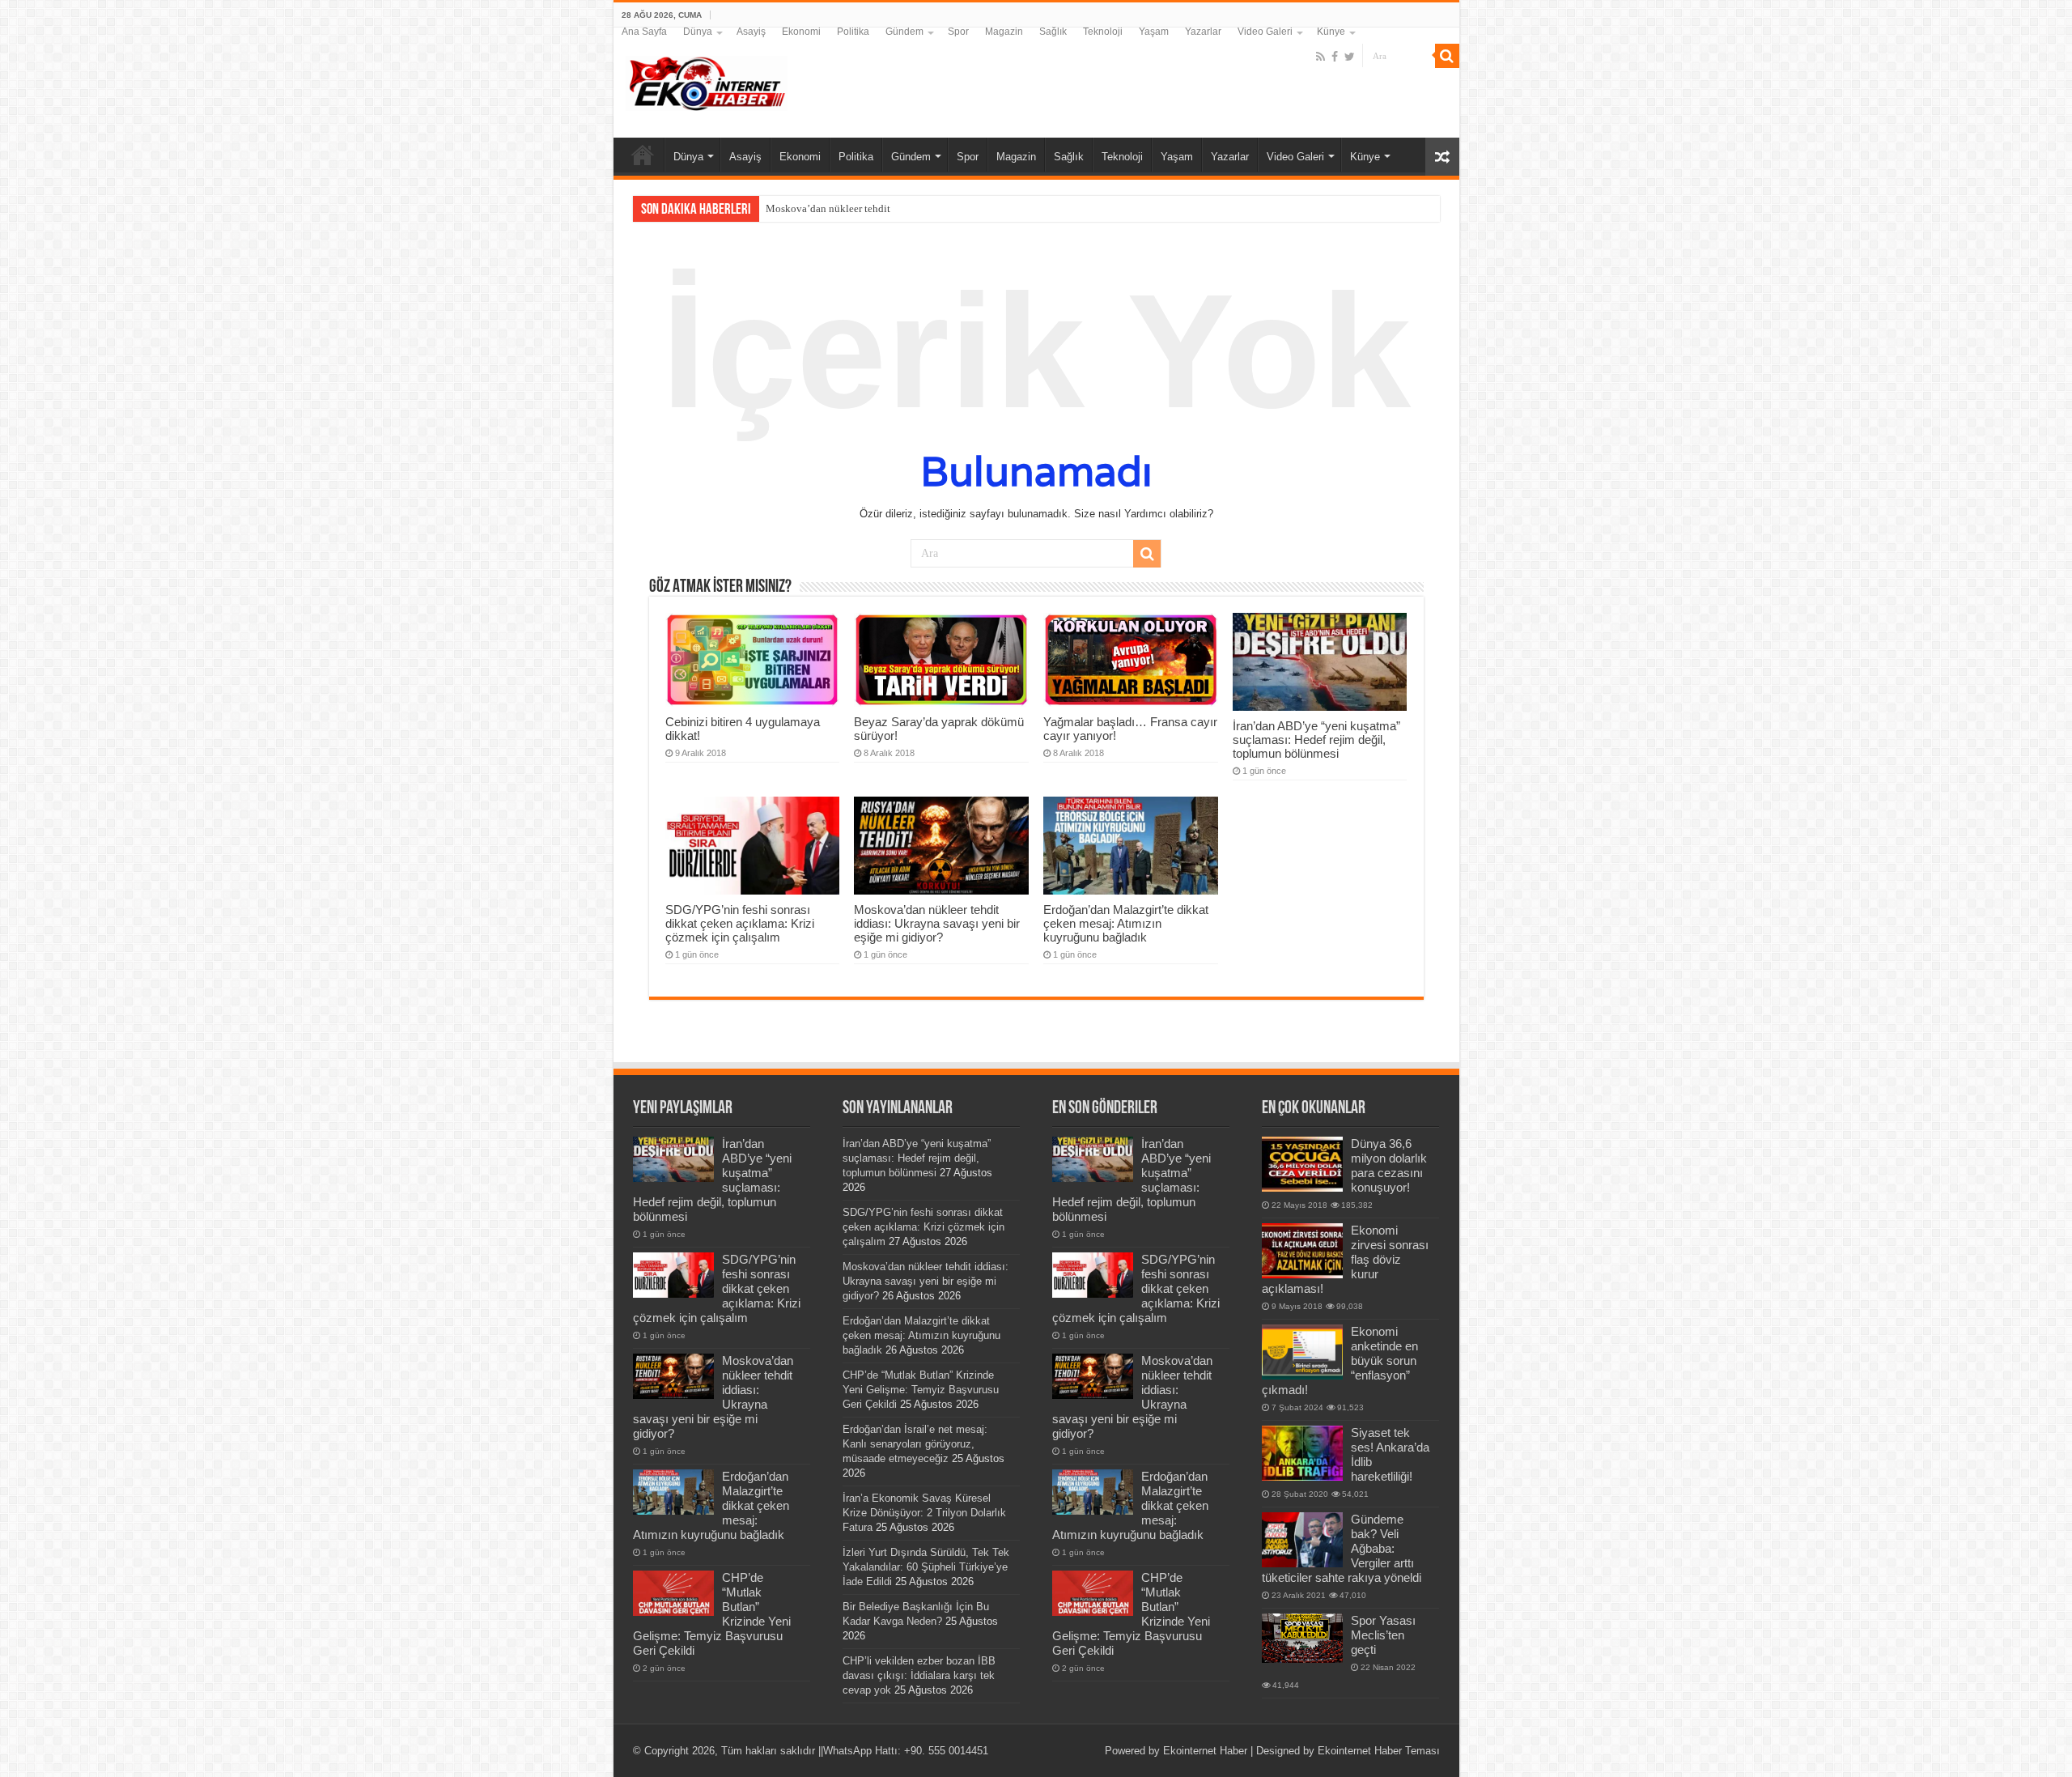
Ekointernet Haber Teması (1379, 1751)
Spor (958, 32)
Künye (1331, 32)
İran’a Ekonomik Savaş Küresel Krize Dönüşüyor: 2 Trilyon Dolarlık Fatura (924, 1513)
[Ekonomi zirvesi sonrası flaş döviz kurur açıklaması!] (1302, 1251)
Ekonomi (801, 32)
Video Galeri (1265, 32)
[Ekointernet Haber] (707, 80)
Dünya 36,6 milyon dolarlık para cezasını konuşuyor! (1389, 1165)
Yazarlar (1203, 32)
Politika (853, 32)
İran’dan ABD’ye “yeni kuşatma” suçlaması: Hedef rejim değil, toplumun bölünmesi (1316, 740)
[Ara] (1447, 56)
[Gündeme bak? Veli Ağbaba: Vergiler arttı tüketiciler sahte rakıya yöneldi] (1302, 1540)
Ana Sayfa (644, 32)
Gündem (904, 32)
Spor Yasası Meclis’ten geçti (1383, 1635)
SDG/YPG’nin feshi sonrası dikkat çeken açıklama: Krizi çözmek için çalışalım (740, 923)
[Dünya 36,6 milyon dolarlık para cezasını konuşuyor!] (1302, 1164)
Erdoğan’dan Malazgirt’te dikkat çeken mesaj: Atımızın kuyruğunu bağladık (1126, 923)
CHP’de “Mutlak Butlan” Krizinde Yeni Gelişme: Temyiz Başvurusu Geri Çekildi (921, 1390)
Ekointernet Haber (1205, 1751)
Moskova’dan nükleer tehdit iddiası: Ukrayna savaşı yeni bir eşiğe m (916, 208)
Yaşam (1154, 32)
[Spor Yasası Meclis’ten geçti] (1302, 1638)
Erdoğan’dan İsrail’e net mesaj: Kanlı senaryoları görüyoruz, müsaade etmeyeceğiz (915, 1444)
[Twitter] (1350, 57)
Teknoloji (1103, 32)
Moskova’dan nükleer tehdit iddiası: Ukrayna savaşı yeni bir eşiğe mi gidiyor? (937, 923)
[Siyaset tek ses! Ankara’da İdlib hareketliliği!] (1302, 1453)
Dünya (698, 32)
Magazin (1004, 32)
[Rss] (1320, 57)
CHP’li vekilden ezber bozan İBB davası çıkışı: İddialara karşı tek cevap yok (919, 1675)
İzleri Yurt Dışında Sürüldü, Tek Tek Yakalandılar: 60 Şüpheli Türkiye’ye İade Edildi (926, 1567)
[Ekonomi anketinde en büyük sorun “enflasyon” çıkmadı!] (1302, 1352)
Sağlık (1053, 32)
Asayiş (751, 32)
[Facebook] (1335, 57)
